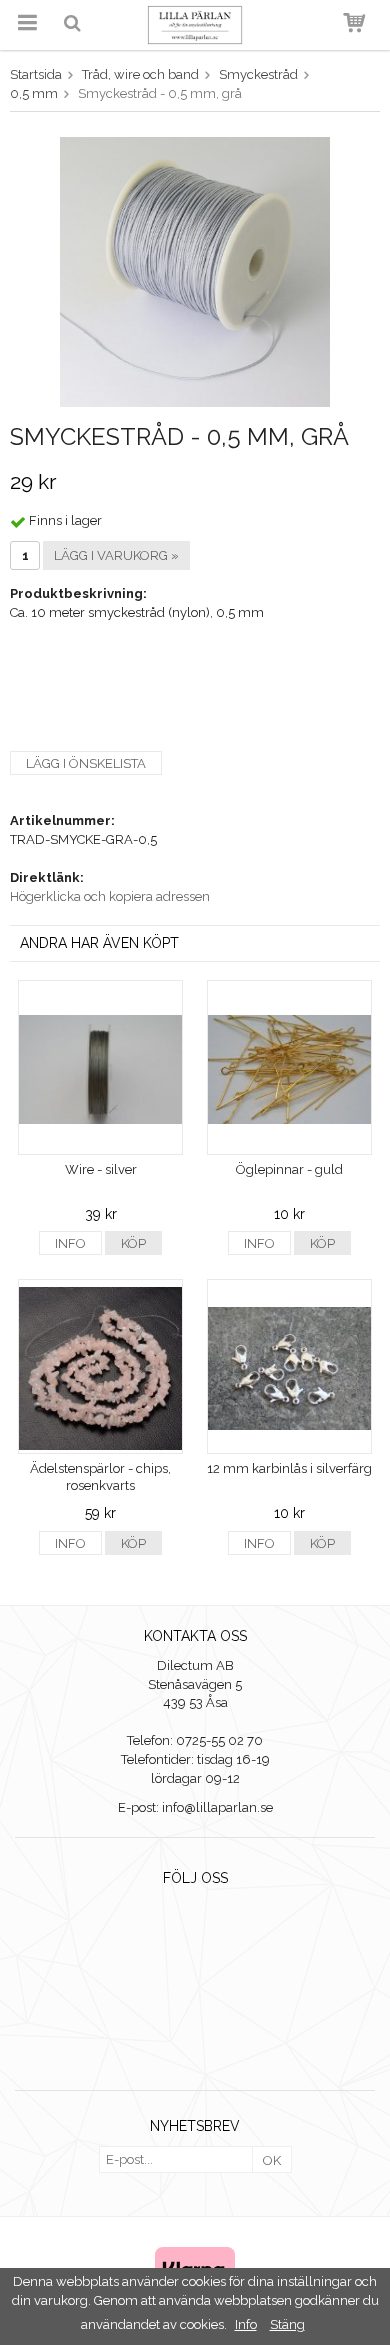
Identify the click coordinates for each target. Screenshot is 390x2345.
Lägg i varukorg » (116, 555)
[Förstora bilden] (195, 270)
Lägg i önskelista (86, 763)
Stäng (287, 2324)
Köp (133, 1243)
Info (70, 1243)
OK (272, 2160)
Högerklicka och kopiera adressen (110, 896)
